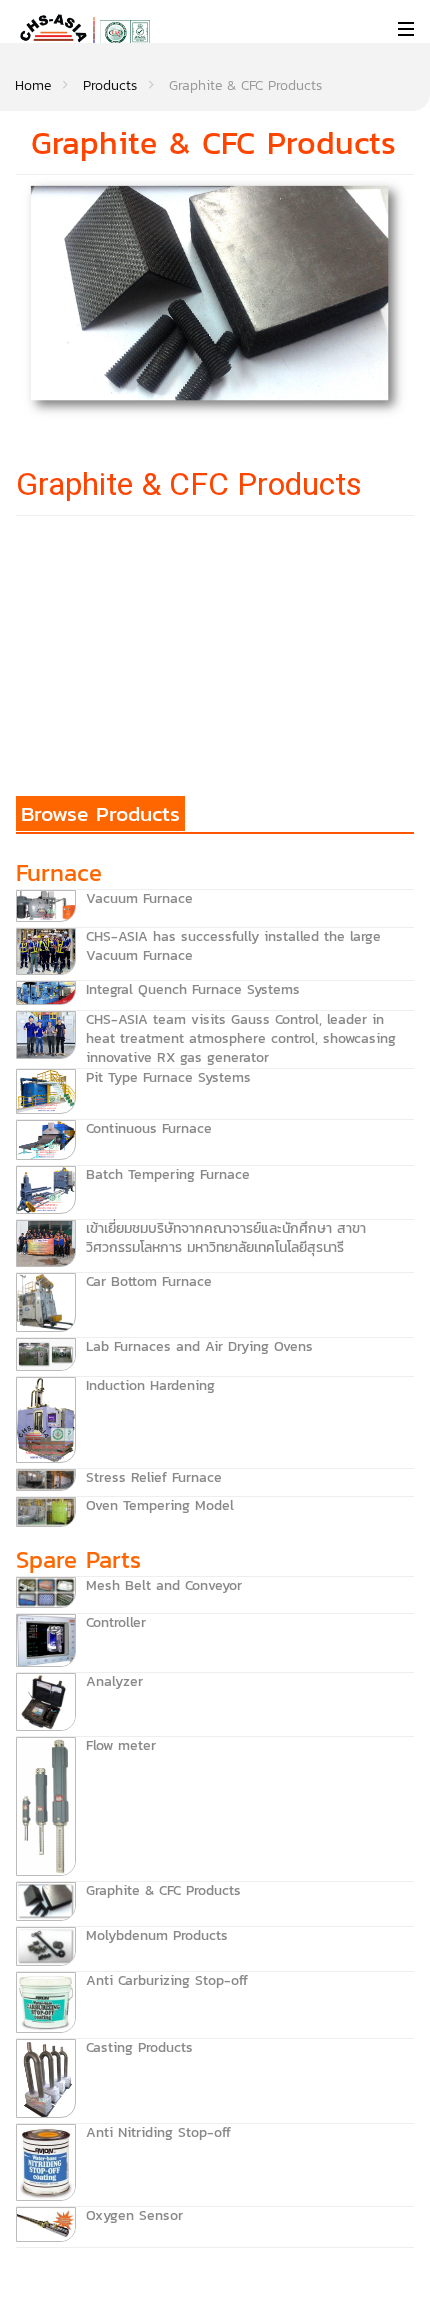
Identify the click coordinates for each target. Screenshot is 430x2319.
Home (33, 85)
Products (110, 85)
